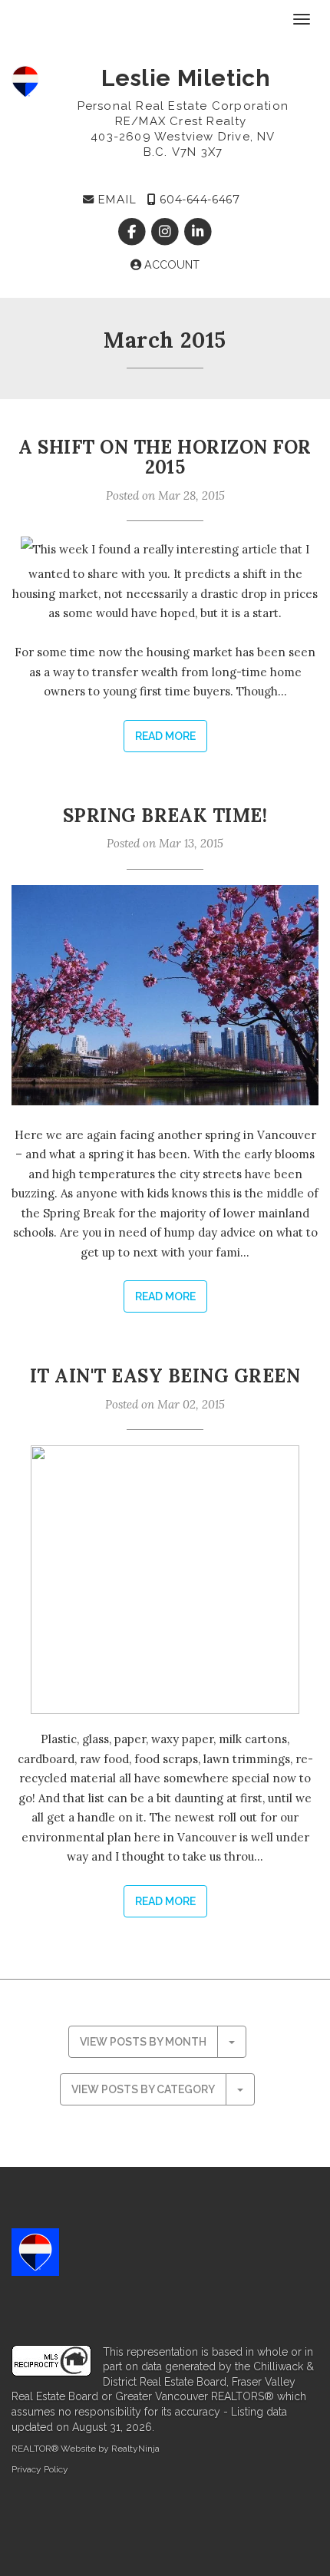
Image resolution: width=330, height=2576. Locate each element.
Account (170, 265)
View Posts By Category (143, 2089)
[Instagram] (166, 232)
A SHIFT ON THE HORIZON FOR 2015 (165, 457)
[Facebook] (133, 232)
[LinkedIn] (198, 232)
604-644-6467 (198, 200)
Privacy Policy (40, 2469)
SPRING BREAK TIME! (165, 816)
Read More (165, 736)
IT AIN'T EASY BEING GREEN (165, 1376)
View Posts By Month (143, 2042)
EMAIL (115, 200)
